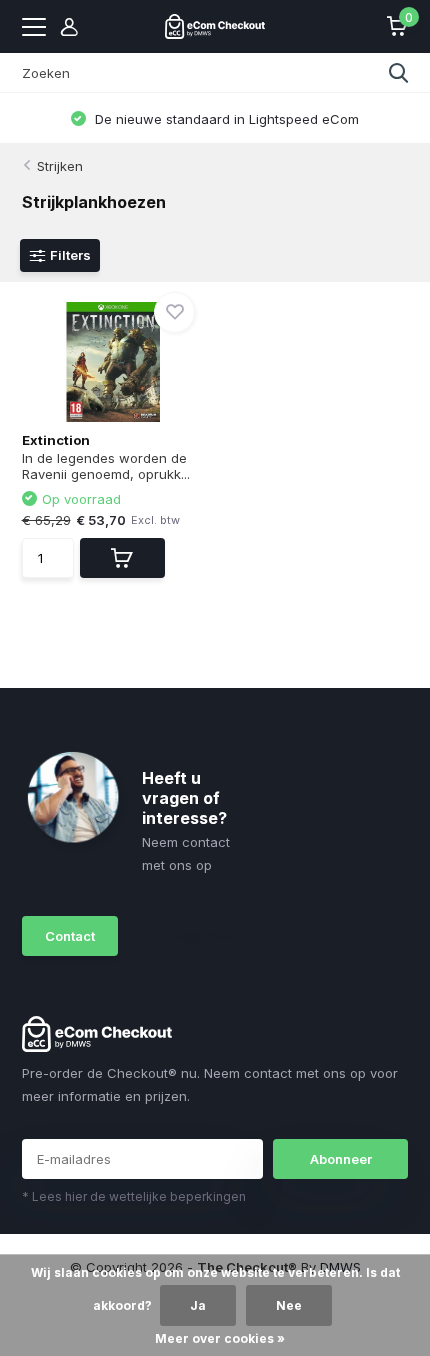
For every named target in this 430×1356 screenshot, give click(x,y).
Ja (198, 1305)
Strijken (60, 166)
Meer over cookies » (220, 1338)
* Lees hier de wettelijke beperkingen (134, 1196)
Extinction (56, 440)
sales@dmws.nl (191, 936)
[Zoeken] (399, 73)
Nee (289, 1305)
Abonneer (341, 1159)
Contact (70, 936)
